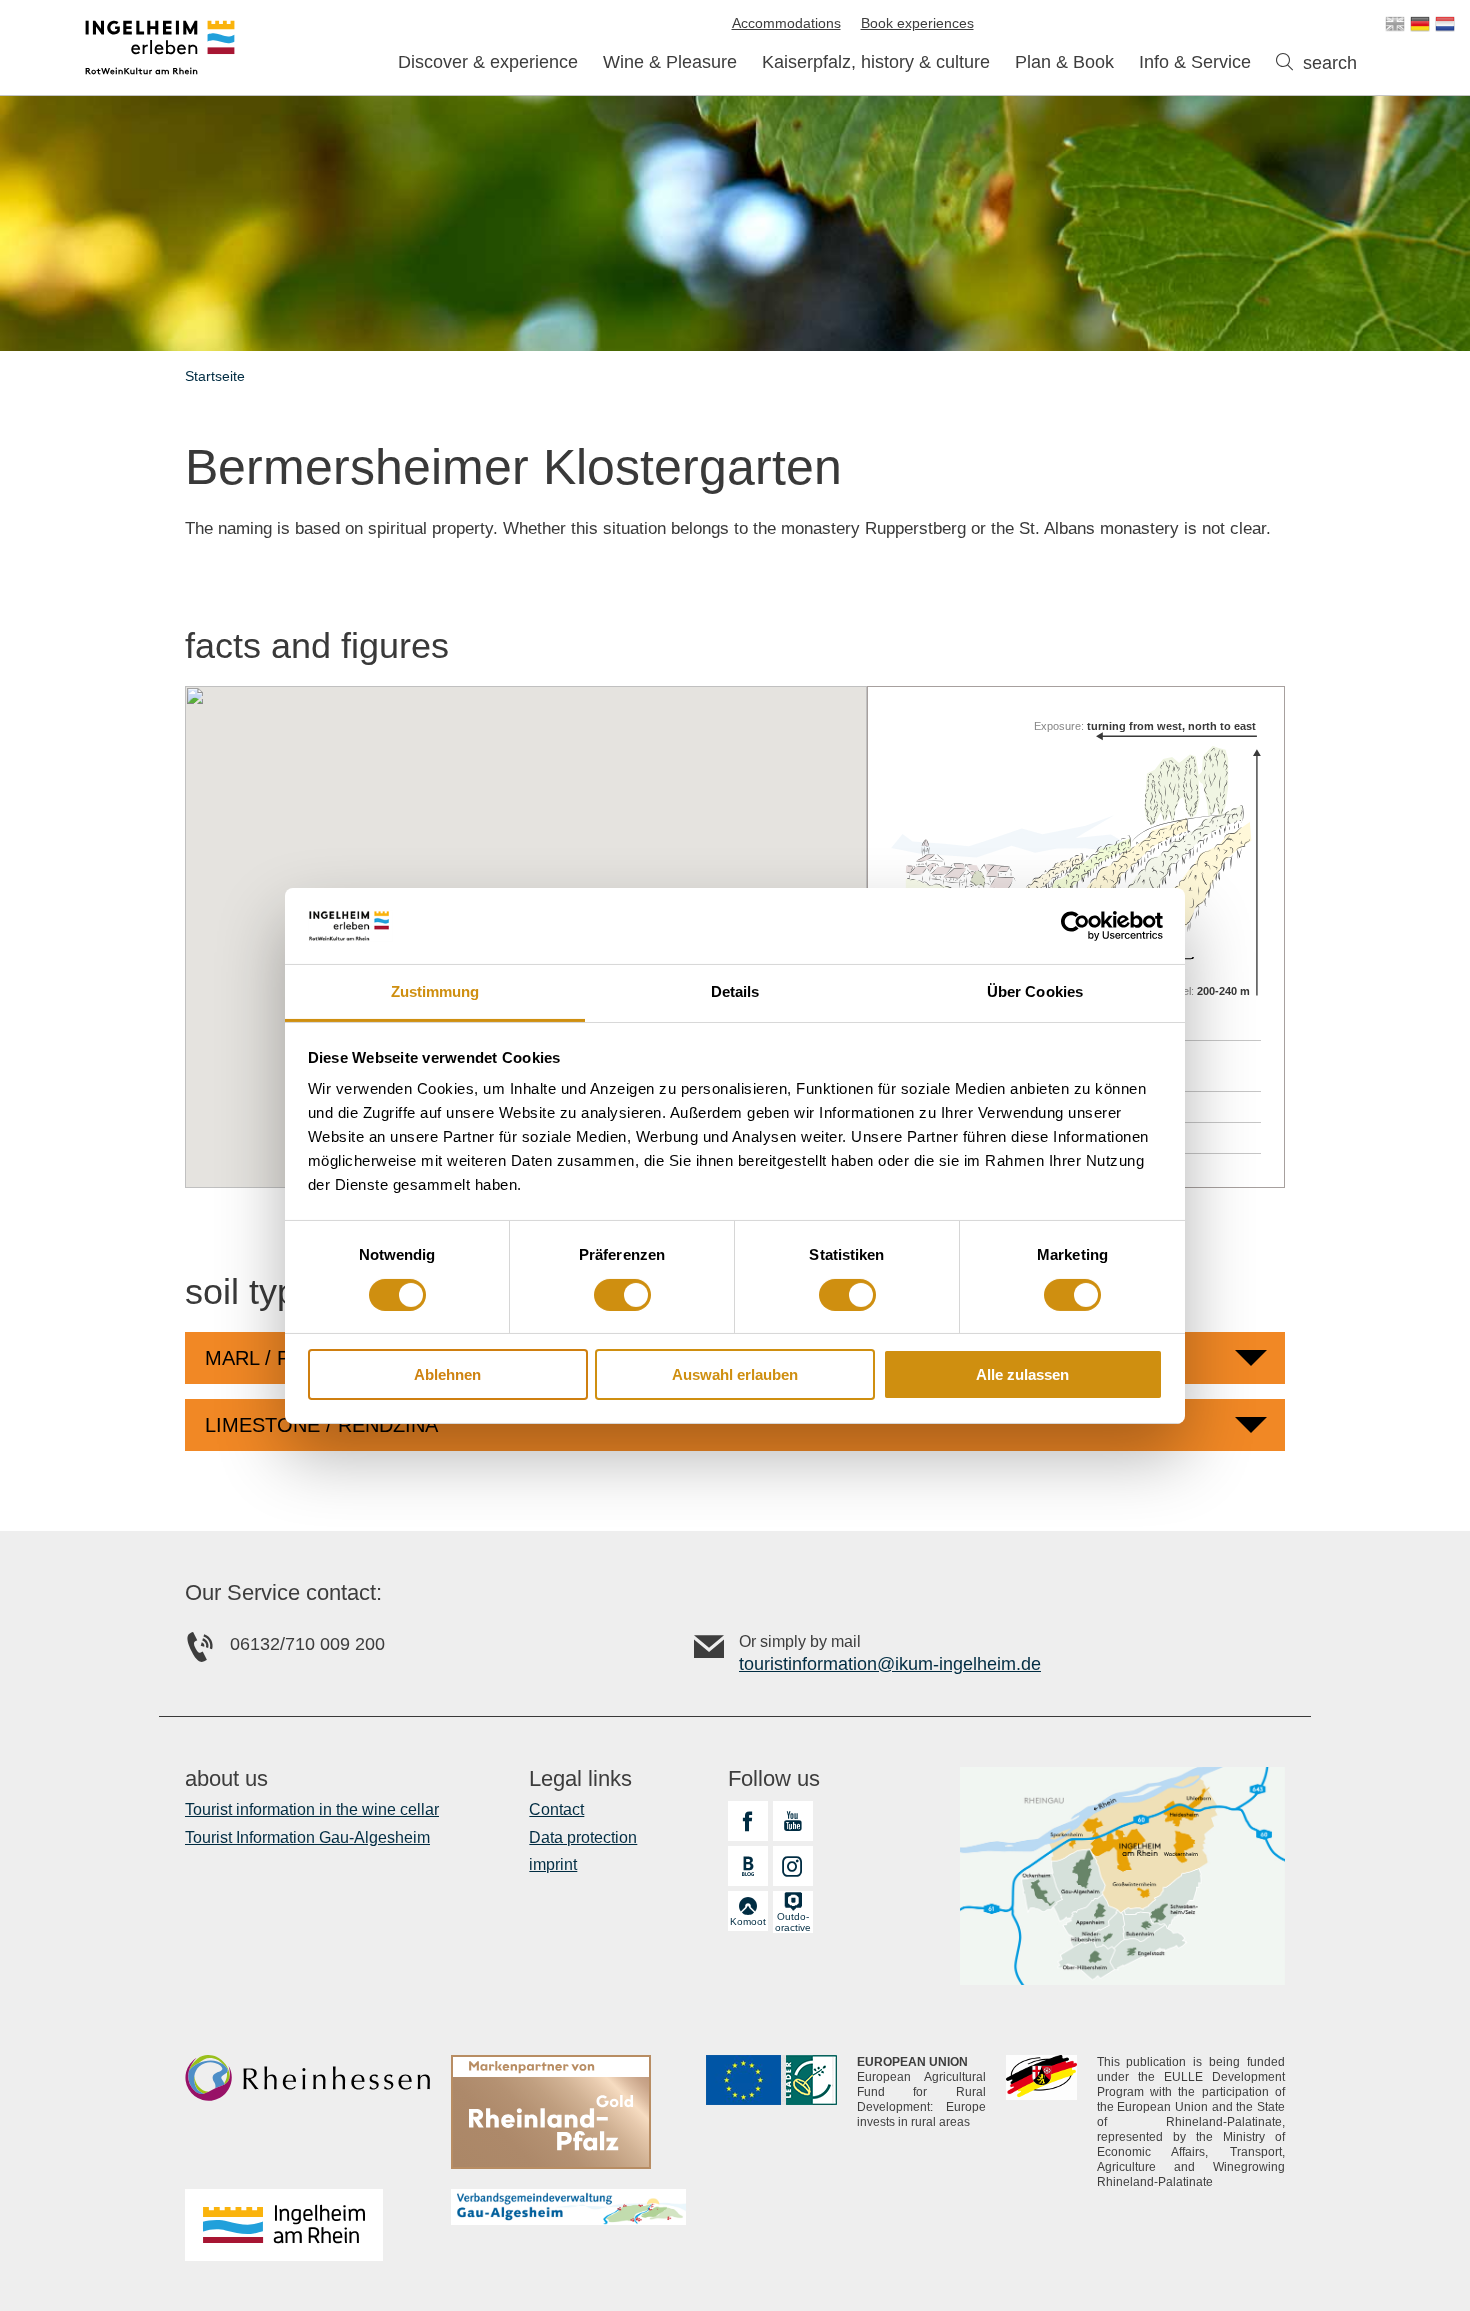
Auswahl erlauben (735, 1374)
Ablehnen (447, 1374)
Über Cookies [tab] (1035, 991)
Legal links (580, 1779)
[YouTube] (793, 1821)
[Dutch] (1445, 24)
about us (226, 1779)
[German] (1420, 24)
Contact (556, 1809)
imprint (553, 1864)
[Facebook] (748, 1821)
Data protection (583, 1837)
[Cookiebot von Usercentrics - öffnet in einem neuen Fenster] (1075, 926)
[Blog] (748, 1866)
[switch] (622, 1295)
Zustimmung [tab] (435, 991)
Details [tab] (735, 991)
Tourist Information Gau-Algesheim (307, 1837)
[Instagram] (793, 1866)
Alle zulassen (1022, 1374)
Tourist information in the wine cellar (312, 1809)
